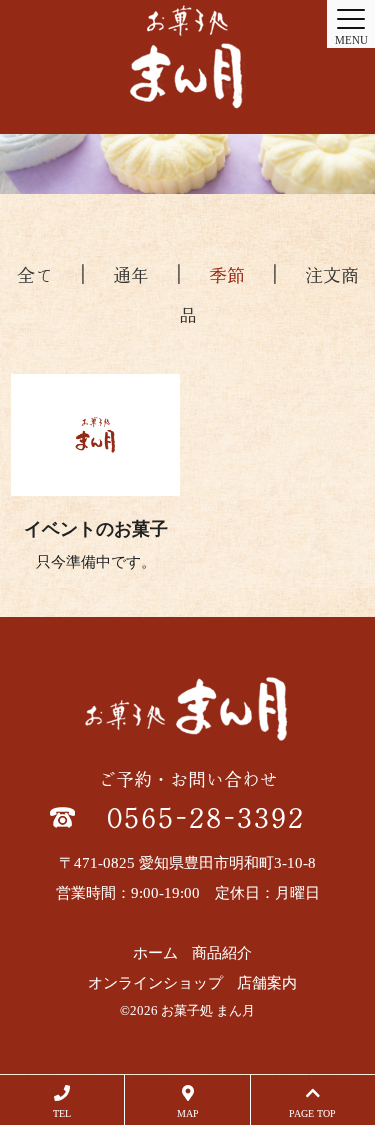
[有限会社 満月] (187, 57)
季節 (227, 275)
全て (35, 275)
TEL (62, 1113)
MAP (188, 1113)
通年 (131, 275)
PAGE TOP (312, 1113)
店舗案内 (267, 983)
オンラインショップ (155, 983)
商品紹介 (222, 953)
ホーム (155, 953)
